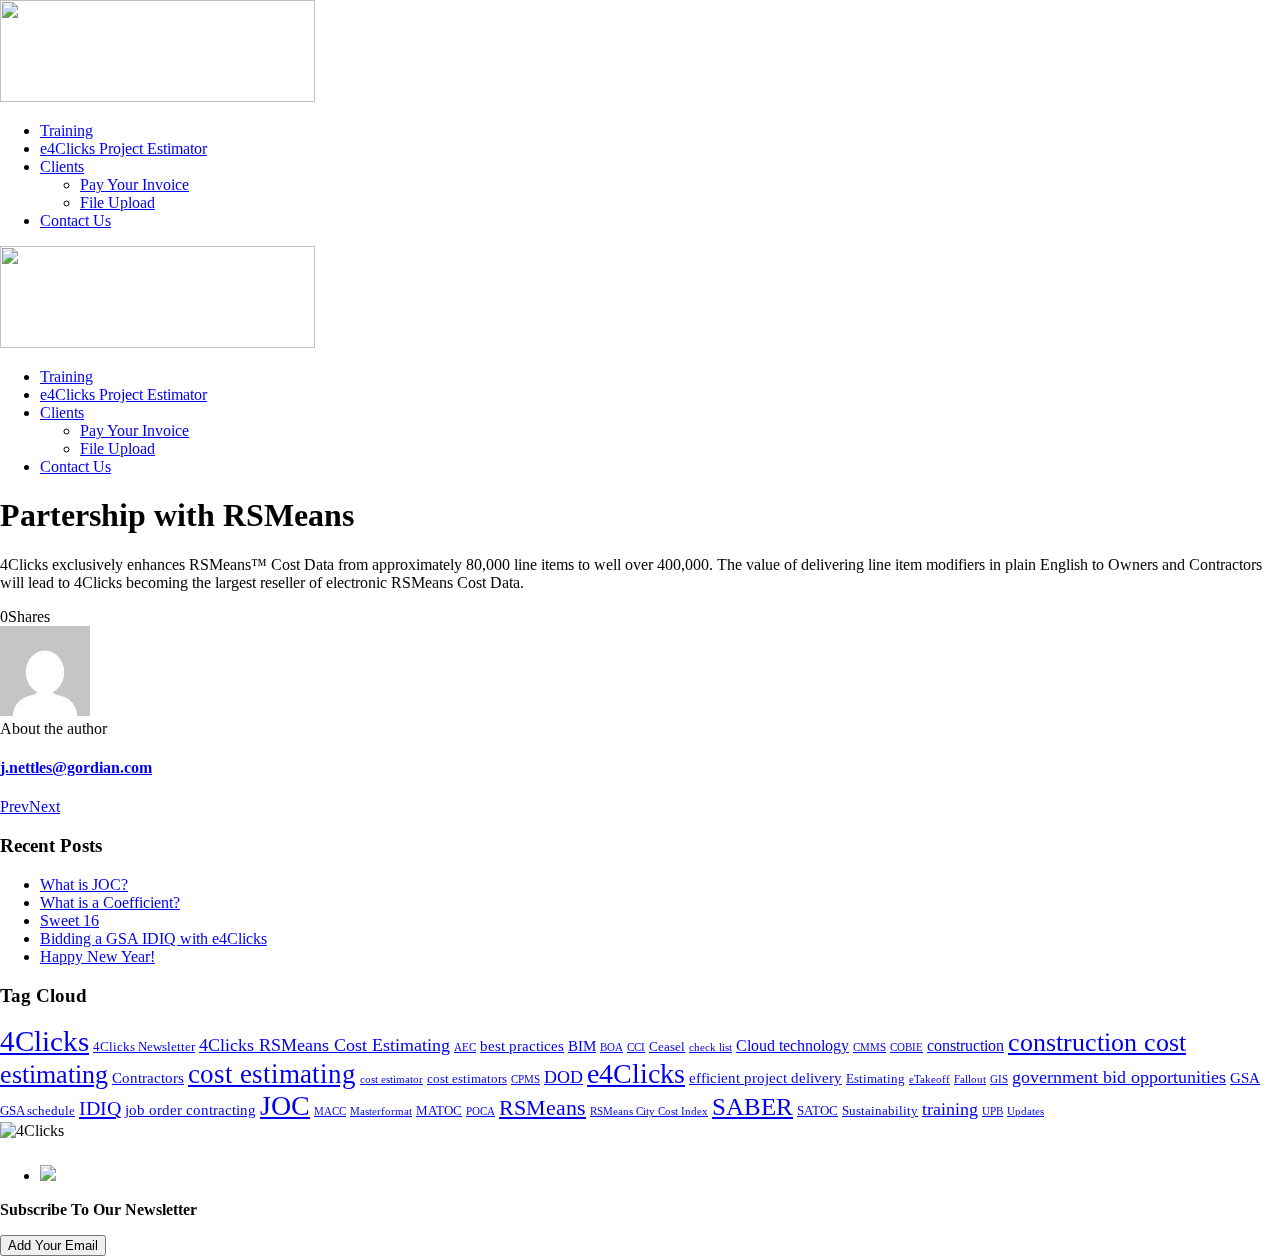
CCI (636, 1047)
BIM (582, 1046)
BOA (611, 1047)
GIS (999, 1079)
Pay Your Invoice (134, 184)
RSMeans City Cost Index (649, 1111)
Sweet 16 (69, 920)
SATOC (817, 1111)
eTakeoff (929, 1079)
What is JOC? (84, 884)
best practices (522, 1046)
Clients (62, 166)
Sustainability (880, 1111)
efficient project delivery (765, 1078)
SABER (752, 1106)
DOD (563, 1077)
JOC (285, 1105)
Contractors (148, 1078)
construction (965, 1046)
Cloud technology (792, 1046)
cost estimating (272, 1074)
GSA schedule (37, 1111)
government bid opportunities (1119, 1077)
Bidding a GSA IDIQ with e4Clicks (153, 938)
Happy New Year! (97, 956)
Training (66, 130)
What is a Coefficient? (110, 902)
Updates (1025, 1111)
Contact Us (75, 220)
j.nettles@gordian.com (76, 767)
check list (710, 1047)
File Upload (117, 202)
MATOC (439, 1111)
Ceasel (667, 1047)
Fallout (970, 1079)
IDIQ (100, 1108)
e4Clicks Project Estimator (123, 148)
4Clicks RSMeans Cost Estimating (324, 1045)
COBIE (906, 1047)
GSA (1245, 1078)
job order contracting (190, 1110)
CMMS (869, 1047)
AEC (465, 1047)
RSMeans (542, 1108)
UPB (992, 1111)
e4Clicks (636, 1073)
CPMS (525, 1079)
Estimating (875, 1079)
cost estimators (467, 1079)
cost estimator (391, 1079)
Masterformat (381, 1111)
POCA (480, 1111)
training (950, 1109)
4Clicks (44, 1041)
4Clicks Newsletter (144, 1047)
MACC (330, 1111)
